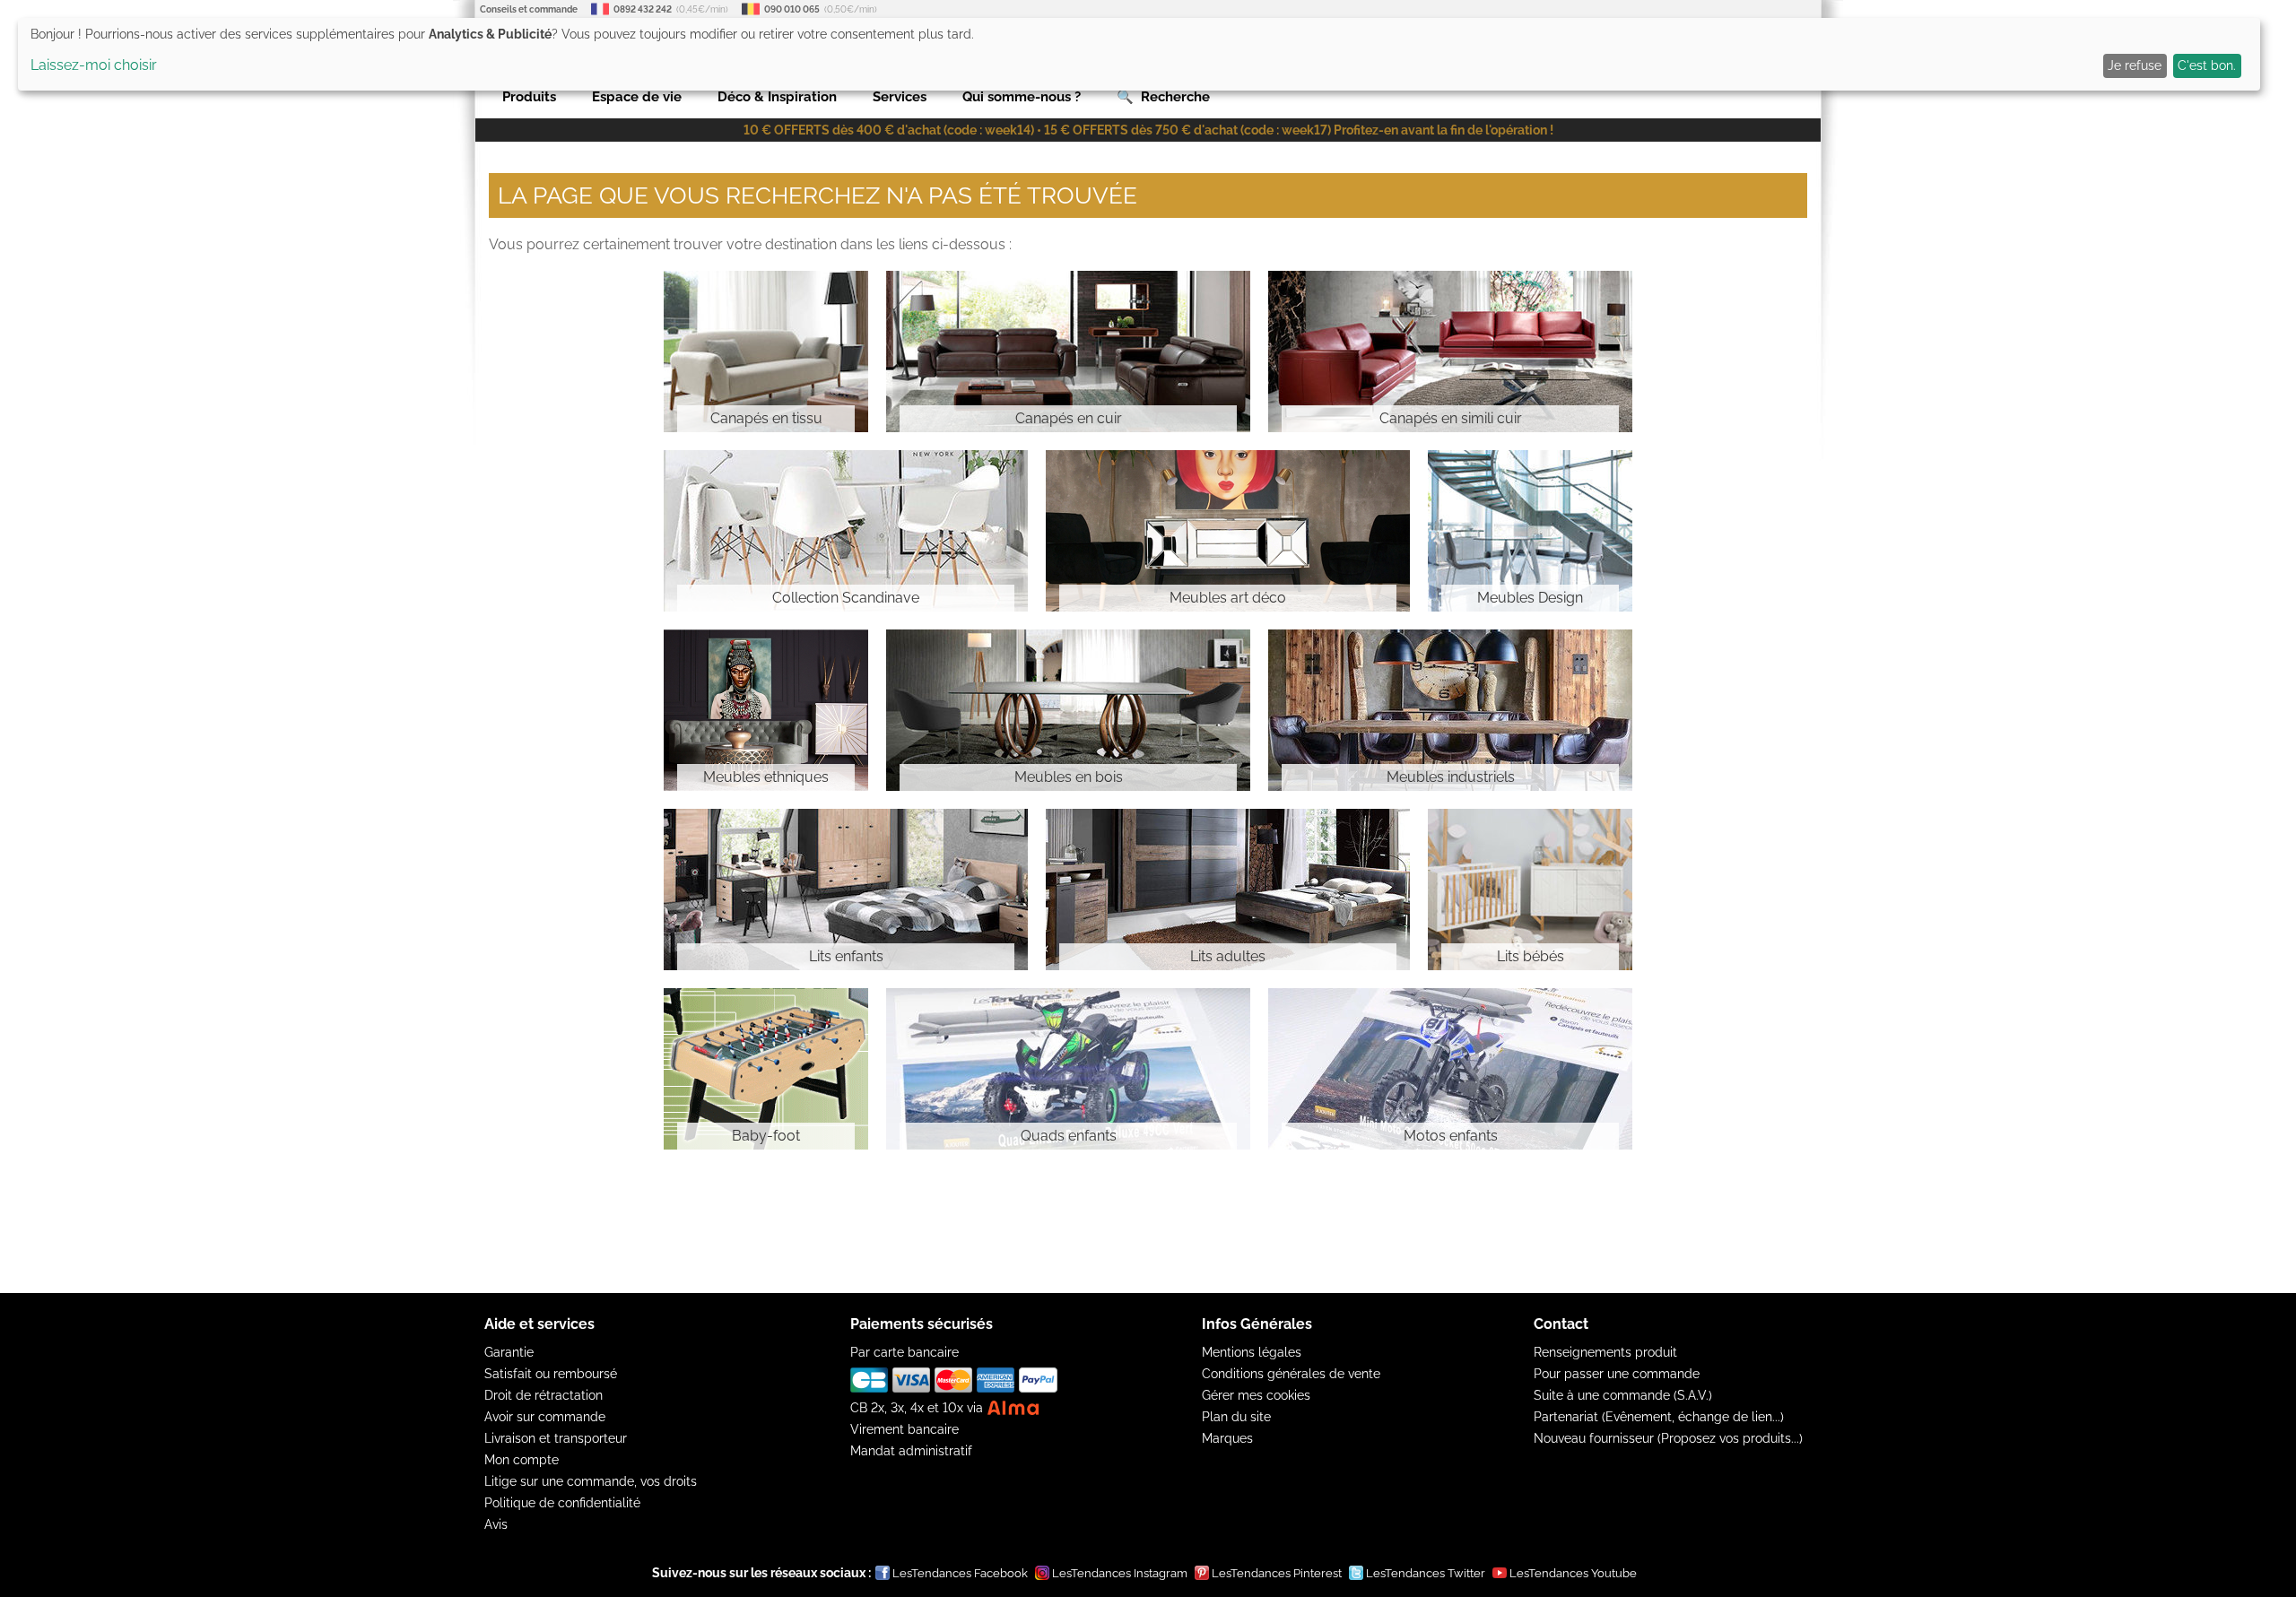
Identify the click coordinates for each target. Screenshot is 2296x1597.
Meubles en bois (1069, 777)
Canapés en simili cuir (1451, 418)
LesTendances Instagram (1120, 1573)
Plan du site (1236, 1417)
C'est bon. (2207, 65)
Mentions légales (1252, 1352)
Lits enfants (846, 956)
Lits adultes (1228, 956)
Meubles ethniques (766, 777)
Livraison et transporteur (556, 1438)
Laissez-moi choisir (94, 65)
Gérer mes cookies (1256, 1395)
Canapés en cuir (1069, 418)
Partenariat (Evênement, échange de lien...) (1659, 1417)
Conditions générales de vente (1291, 1374)
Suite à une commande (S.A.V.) (1623, 1395)
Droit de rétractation (544, 1395)
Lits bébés (1531, 956)
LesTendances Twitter (1426, 1573)
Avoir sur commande (545, 1417)
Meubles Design (1530, 598)
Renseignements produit (1605, 1352)
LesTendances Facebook (960, 1573)
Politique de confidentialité (562, 1503)
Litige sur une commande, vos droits (591, 1481)
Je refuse (2135, 65)
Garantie (509, 1352)
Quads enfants (1069, 1136)
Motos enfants (1451, 1136)
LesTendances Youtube (1573, 1573)
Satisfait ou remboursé (551, 1374)
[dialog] (1139, 54)
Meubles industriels (1451, 777)
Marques (1227, 1438)
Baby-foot (766, 1136)
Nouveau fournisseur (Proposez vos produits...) (1668, 1438)
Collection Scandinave (846, 598)
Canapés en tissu (766, 418)
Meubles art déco (1228, 598)
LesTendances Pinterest (1277, 1573)
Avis (496, 1524)
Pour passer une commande (1617, 1374)
